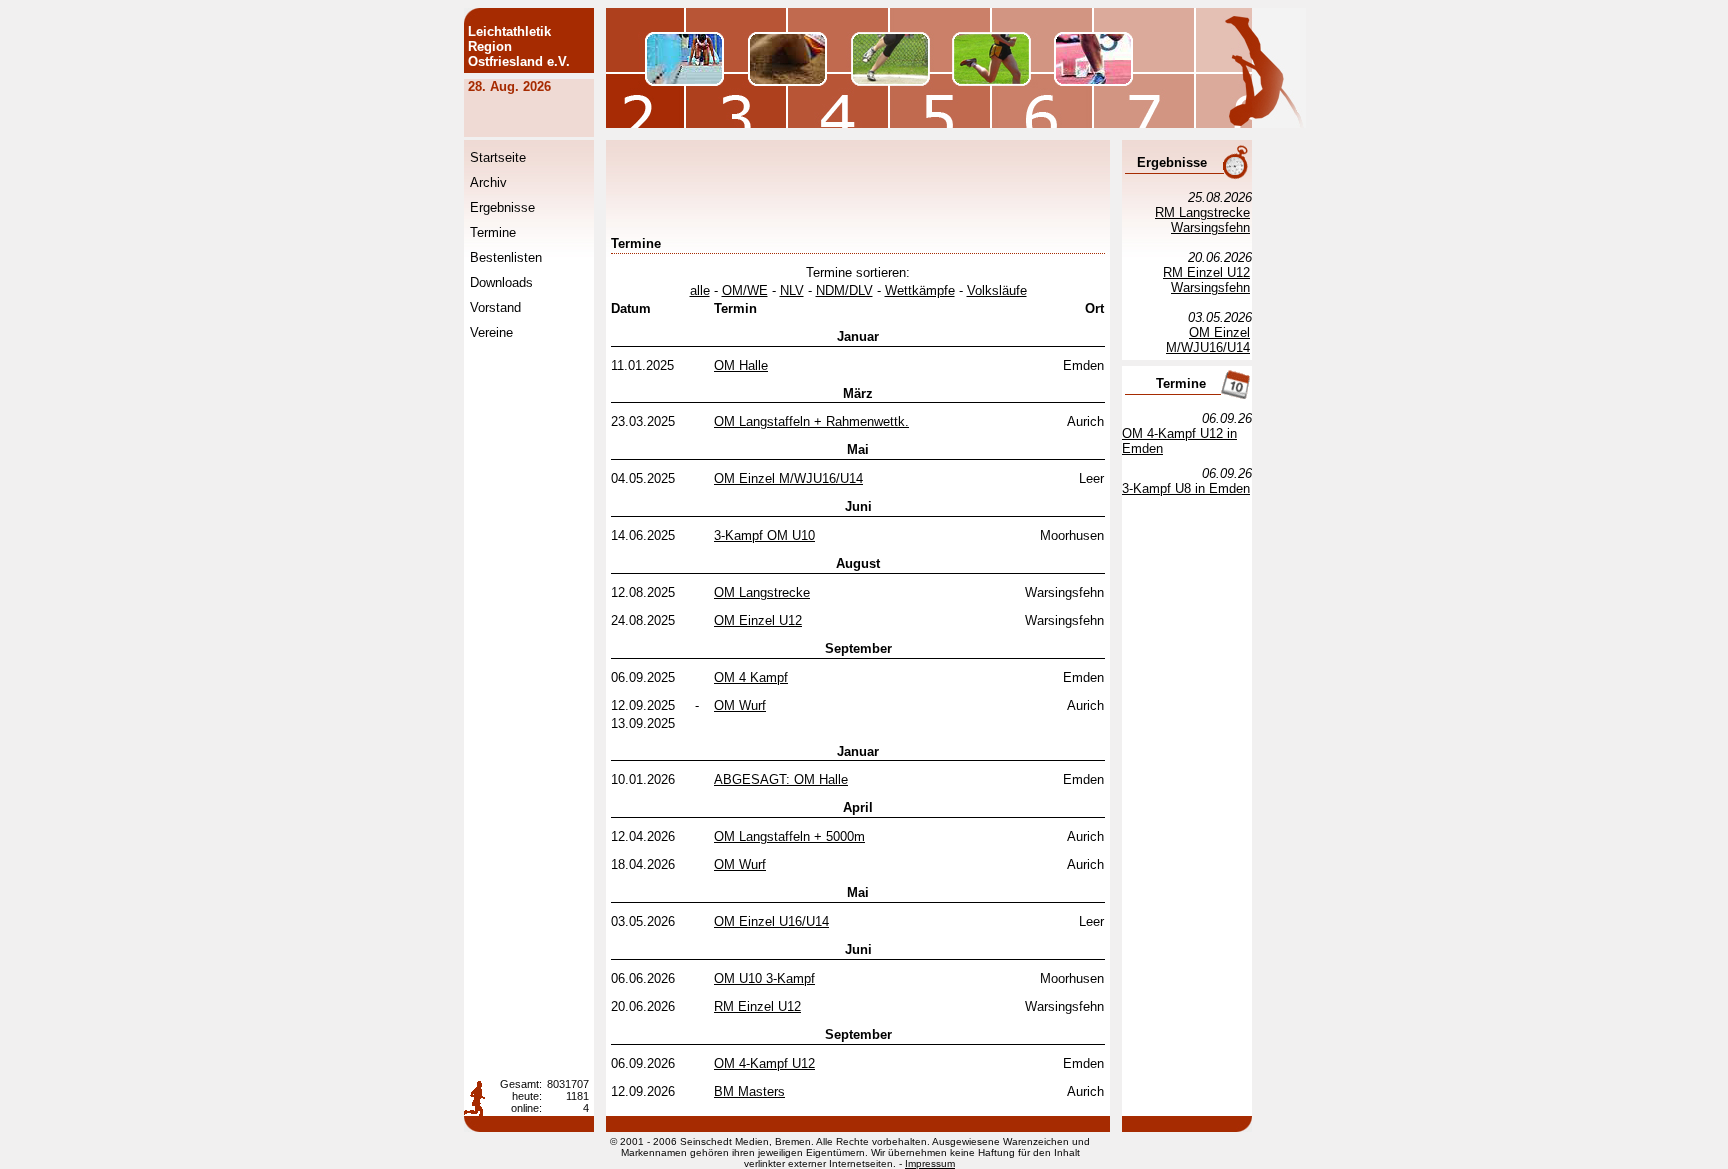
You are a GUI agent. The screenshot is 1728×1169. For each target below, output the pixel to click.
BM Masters (749, 1091)
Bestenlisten (506, 257)
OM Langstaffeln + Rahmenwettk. (811, 421)
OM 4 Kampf (751, 677)
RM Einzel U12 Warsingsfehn (1206, 280)
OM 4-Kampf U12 (764, 1063)
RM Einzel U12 (757, 1006)
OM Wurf (740, 705)
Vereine (491, 332)
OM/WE (745, 290)
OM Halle (741, 365)
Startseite (498, 157)
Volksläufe (997, 290)
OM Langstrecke (762, 592)
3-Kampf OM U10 (764, 535)
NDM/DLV (844, 290)
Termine (493, 232)
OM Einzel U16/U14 (771, 921)
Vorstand (495, 307)
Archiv (488, 182)
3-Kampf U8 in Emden (1186, 488)
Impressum (930, 1163)
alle (700, 290)
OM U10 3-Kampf (764, 978)
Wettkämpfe (920, 290)
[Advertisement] (975, 190)
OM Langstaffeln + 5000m (789, 836)
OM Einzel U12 (758, 620)
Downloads (501, 282)
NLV (792, 290)
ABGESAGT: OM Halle (781, 779)
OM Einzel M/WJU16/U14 (788, 478)
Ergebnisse (502, 207)
